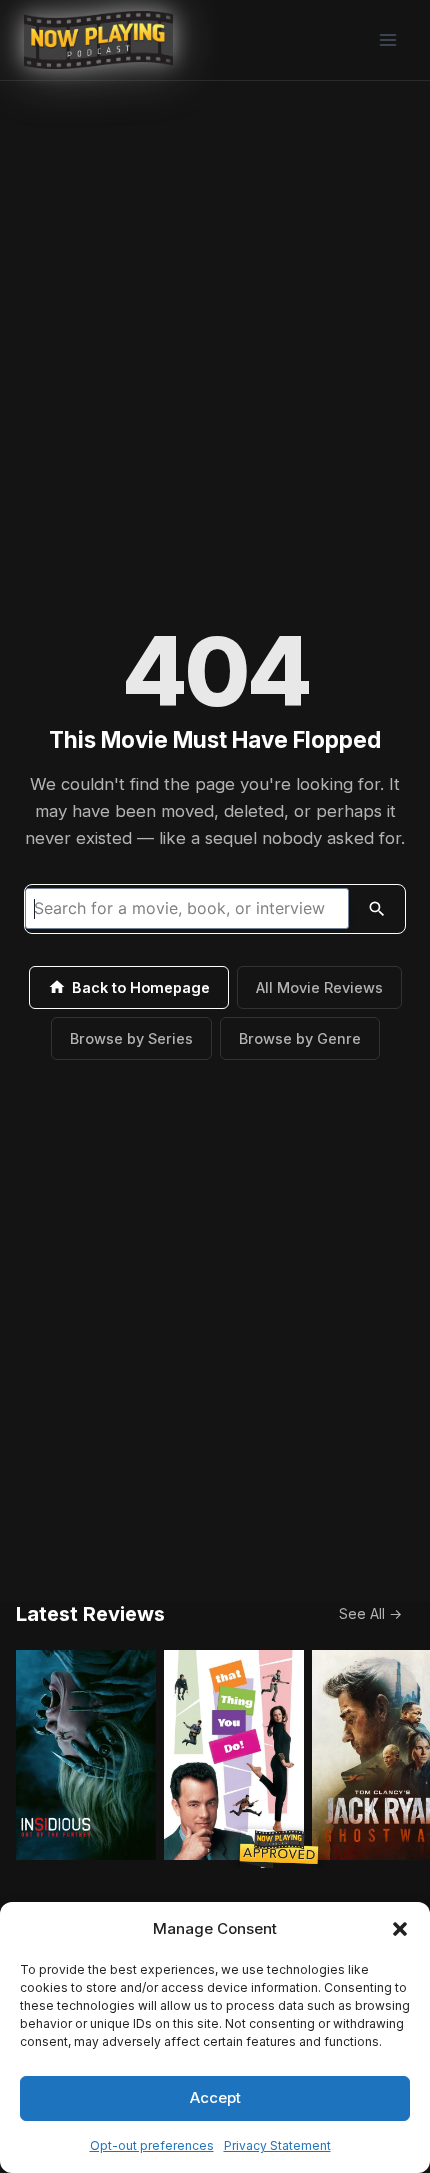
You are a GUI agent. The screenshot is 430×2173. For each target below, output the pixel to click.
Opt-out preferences (152, 2145)
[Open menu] (387, 39)
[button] (400, 1929)
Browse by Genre (300, 1038)
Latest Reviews (90, 1614)
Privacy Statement (277, 2145)
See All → (370, 1613)
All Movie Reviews (319, 987)
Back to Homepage (141, 987)
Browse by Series (131, 1038)
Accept (215, 2097)
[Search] (377, 909)
